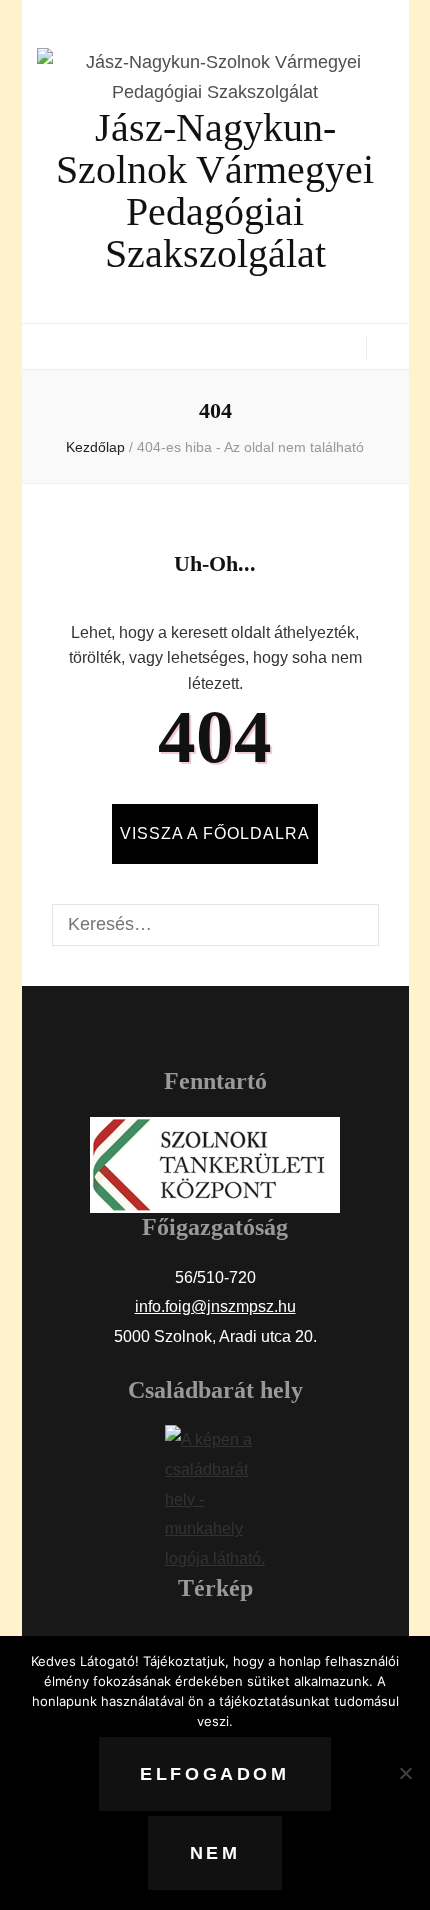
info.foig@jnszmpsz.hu (215, 1306)
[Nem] (405, 1773)
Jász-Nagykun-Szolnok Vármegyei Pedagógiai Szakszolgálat (215, 190)
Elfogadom (214, 1774)
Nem (215, 1853)
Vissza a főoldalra (215, 833)
